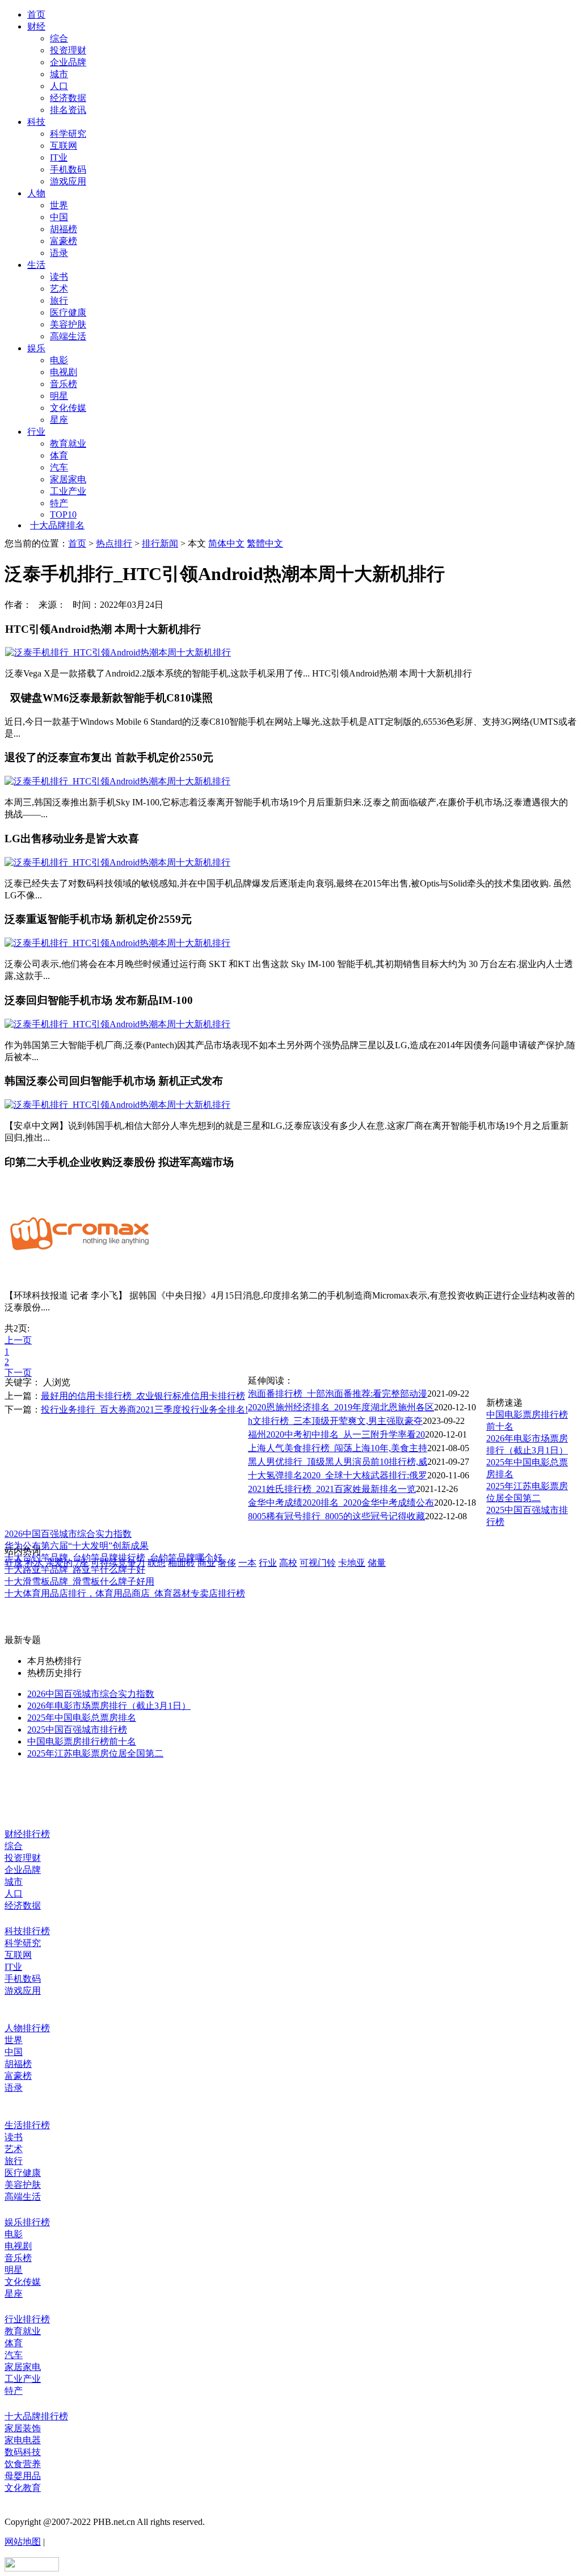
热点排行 (114, 543)
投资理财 (68, 50)
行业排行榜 (27, 2319)
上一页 (18, 1340)
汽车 (59, 467)
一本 (247, 1563)
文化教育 (23, 2488)
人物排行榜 (27, 2028)
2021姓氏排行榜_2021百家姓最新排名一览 (332, 1489)
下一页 (18, 1373)
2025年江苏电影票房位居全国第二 (95, 1753)
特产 (59, 503)
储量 (377, 1563)
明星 (59, 396)
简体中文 (226, 543)
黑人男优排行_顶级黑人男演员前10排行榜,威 (338, 1462)
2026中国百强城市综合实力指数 (68, 1534)
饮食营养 (23, 2464)
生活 (36, 265)
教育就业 (68, 444)
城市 (59, 74)
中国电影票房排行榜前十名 (82, 1741)
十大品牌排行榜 (36, 2416)
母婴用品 (23, 2476)
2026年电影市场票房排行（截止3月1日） (109, 1706)
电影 (59, 360)
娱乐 (36, 348)
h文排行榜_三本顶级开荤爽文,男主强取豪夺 (335, 1421)
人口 (59, 86)
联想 (157, 1563)
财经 (36, 26)
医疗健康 (68, 312)
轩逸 (14, 1563)
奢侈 (227, 1563)
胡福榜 (64, 229)
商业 (207, 1563)
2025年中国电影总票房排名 (82, 1718)
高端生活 (68, 336)
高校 (288, 1563)
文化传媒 (68, 408)
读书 (59, 277)
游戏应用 (68, 181)
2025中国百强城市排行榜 (77, 1730)
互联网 (64, 146)
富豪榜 (64, 241)
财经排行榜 (27, 1834)
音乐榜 (64, 384)
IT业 (59, 157)
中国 (59, 217)
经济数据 (68, 98)
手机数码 (68, 169)
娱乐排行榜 (27, 2222)
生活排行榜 (27, 2125)
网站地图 (23, 2542)
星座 (59, 420)
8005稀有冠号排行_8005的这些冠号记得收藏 (336, 1516)
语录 (59, 253)
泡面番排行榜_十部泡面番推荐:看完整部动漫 (338, 1394)
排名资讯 (68, 110)
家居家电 (68, 479)
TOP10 (63, 514)
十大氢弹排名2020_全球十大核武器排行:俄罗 (338, 1475)
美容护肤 (68, 324)
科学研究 (68, 134)
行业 (36, 432)
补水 (34, 1563)
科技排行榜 (27, 1931)
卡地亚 (352, 1563)
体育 (59, 455)
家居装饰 (23, 2428)
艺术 (59, 289)
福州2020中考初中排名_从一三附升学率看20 (336, 1434)
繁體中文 (265, 543)
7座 (82, 1563)
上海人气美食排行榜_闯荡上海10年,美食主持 (338, 1448)
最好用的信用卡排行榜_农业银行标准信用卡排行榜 (143, 1396)
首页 (36, 14)
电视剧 (64, 372)
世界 (59, 205)
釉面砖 (182, 1563)
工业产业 (68, 491)
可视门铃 (318, 1563)
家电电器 (23, 2440)
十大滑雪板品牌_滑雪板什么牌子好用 (79, 1581)
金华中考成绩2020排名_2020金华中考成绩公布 (341, 1503)
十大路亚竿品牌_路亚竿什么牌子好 (75, 1569)
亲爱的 (59, 1563)
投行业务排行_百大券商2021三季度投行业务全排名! (144, 1409)
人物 (36, 193)
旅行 (59, 301)
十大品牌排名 (57, 525)
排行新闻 (160, 543)
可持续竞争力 (118, 1563)
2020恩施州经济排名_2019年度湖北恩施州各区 (341, 1407)
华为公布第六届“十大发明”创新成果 (77, 1546)
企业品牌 (68, 62)
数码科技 (23, 2452)
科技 (36, 122)
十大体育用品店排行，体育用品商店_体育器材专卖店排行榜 (125, 1593)
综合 (59, 38)
